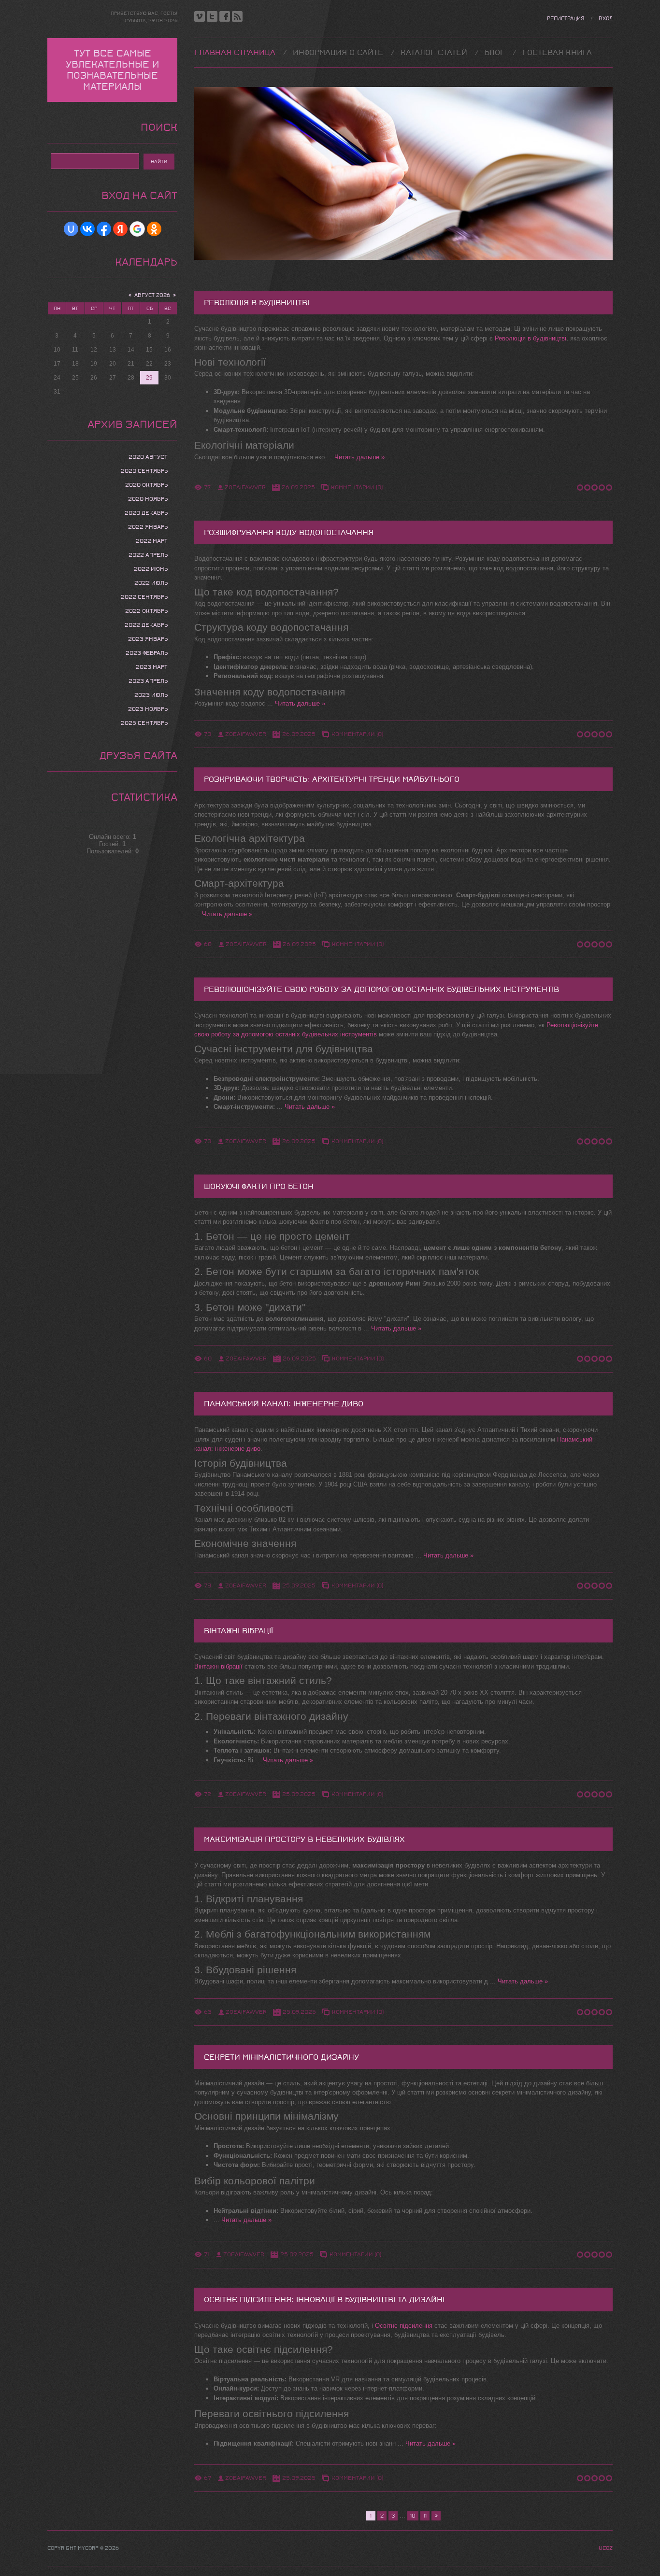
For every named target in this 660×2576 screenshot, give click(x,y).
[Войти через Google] (137, 229)
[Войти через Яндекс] (120, 229)
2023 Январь (148, 639)
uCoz (606, 2548)
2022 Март (152, 541)
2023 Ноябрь (148, 709)
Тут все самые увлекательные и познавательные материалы (112, 70)
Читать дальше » (359, 457)
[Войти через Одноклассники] (154, 229)
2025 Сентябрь (144, 723)
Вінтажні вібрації (238, 1631)
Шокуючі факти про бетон (259, 1186)
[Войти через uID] (71, 229)
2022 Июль (151, 583)
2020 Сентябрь (144, 471)
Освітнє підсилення (404, 2326)
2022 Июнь (151, 569)
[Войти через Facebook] (104, 229)
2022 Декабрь (146, 625)
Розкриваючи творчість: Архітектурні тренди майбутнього (332, 779)
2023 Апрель (148, 681)
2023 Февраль (147, 653)
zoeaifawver (245, 487)
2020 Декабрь (146, 513)
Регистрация (566, 19)
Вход (606, 19)
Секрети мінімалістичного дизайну (281, 2057)
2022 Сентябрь (144, 597)
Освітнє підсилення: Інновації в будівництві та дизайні (324, 2300)
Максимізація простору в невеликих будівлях (304, 1839)
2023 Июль (151, 695)
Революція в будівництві (257, 303)
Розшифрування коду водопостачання (289, 532)
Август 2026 (152, 295)
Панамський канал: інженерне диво (284, 1404)
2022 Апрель (148, 555)
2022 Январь (148, 527)
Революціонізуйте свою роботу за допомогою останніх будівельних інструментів (381, 989)
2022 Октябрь (146, 611)
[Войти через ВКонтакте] (87, 229)
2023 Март (152, 667)
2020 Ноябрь (148, 499)
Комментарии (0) (357, 487)
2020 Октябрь (146, 485)
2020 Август (148, 457)
